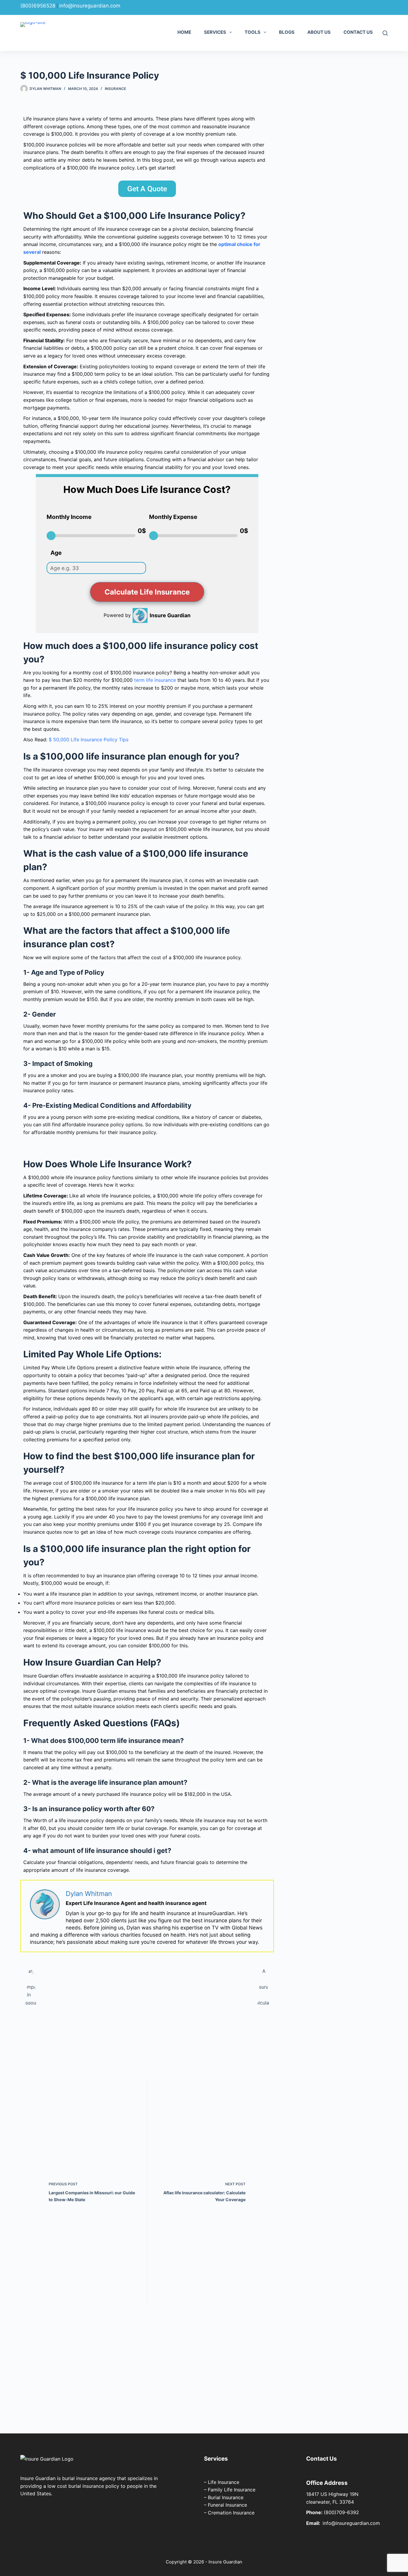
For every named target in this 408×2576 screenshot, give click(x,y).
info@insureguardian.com (90, 6)
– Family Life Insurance (230, 2490)
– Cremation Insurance (229, 2513)
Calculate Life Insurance (147, 592)
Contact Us (358, 32)
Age (56, 553)
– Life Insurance (222, 2482)
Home (184, 32)
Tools (253, 32)
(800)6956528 (38, 6)
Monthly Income (69, 517)
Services (215, 32)
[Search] (385, 33)
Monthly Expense (173, 517)
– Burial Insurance (224, 2497)
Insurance (115, 89)
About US (319, 32)
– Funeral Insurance (226, 2505)
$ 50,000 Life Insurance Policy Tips (89, 740)
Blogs (287, 32)
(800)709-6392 (341, 2512)
